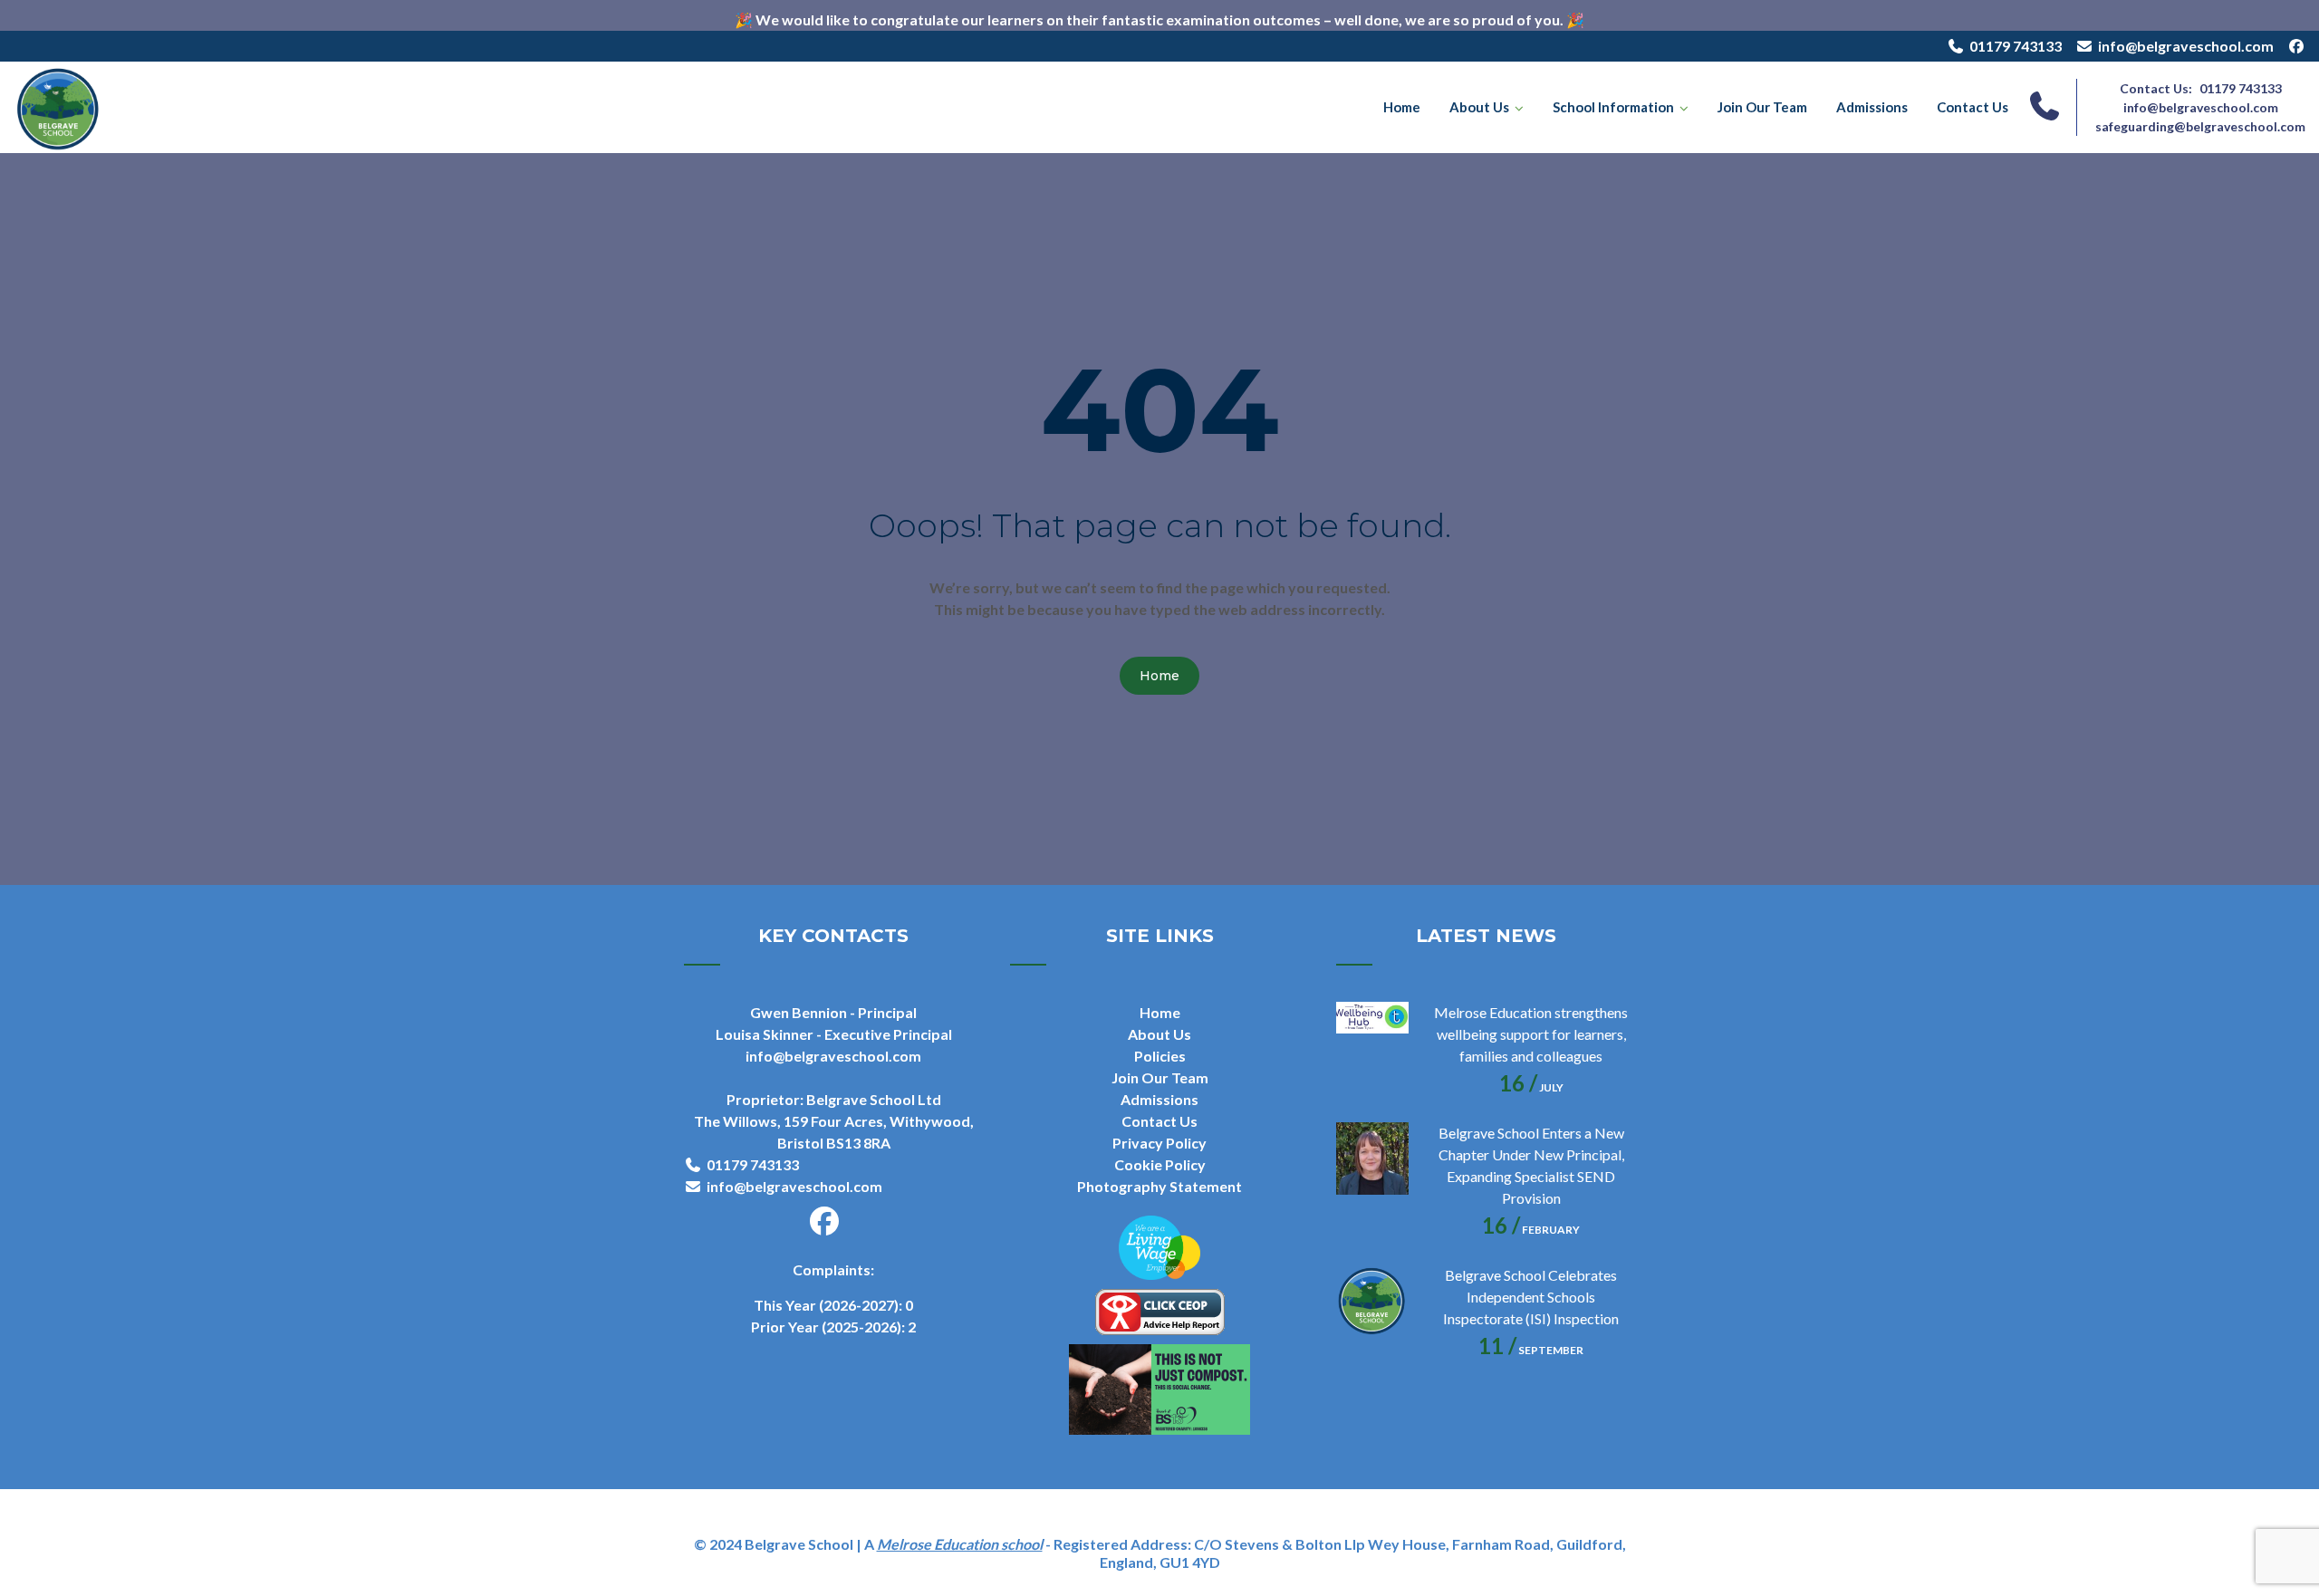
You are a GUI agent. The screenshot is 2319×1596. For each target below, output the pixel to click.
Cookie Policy (1160, 1164)
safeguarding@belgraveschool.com (2200, 126)
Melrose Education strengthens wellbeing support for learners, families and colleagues (1531, 1034)
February (1531, 1230)
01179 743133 (2016, 46)
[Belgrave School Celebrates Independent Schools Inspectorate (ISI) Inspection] (1372, 1301)
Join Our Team (1762, 107)
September (1531, 1350)
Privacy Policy (1159, 1143)
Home (1402, 107)
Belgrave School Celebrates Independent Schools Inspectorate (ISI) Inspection (1531, 1297)
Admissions (1872, 107)
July (1531, 1087)
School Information (1613, 107)
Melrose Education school (960, 1544)
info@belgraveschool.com (2186, 46)
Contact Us (1973, 107)
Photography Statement (1159, 1186)
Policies (1160, 1056)
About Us (1479, 107)
